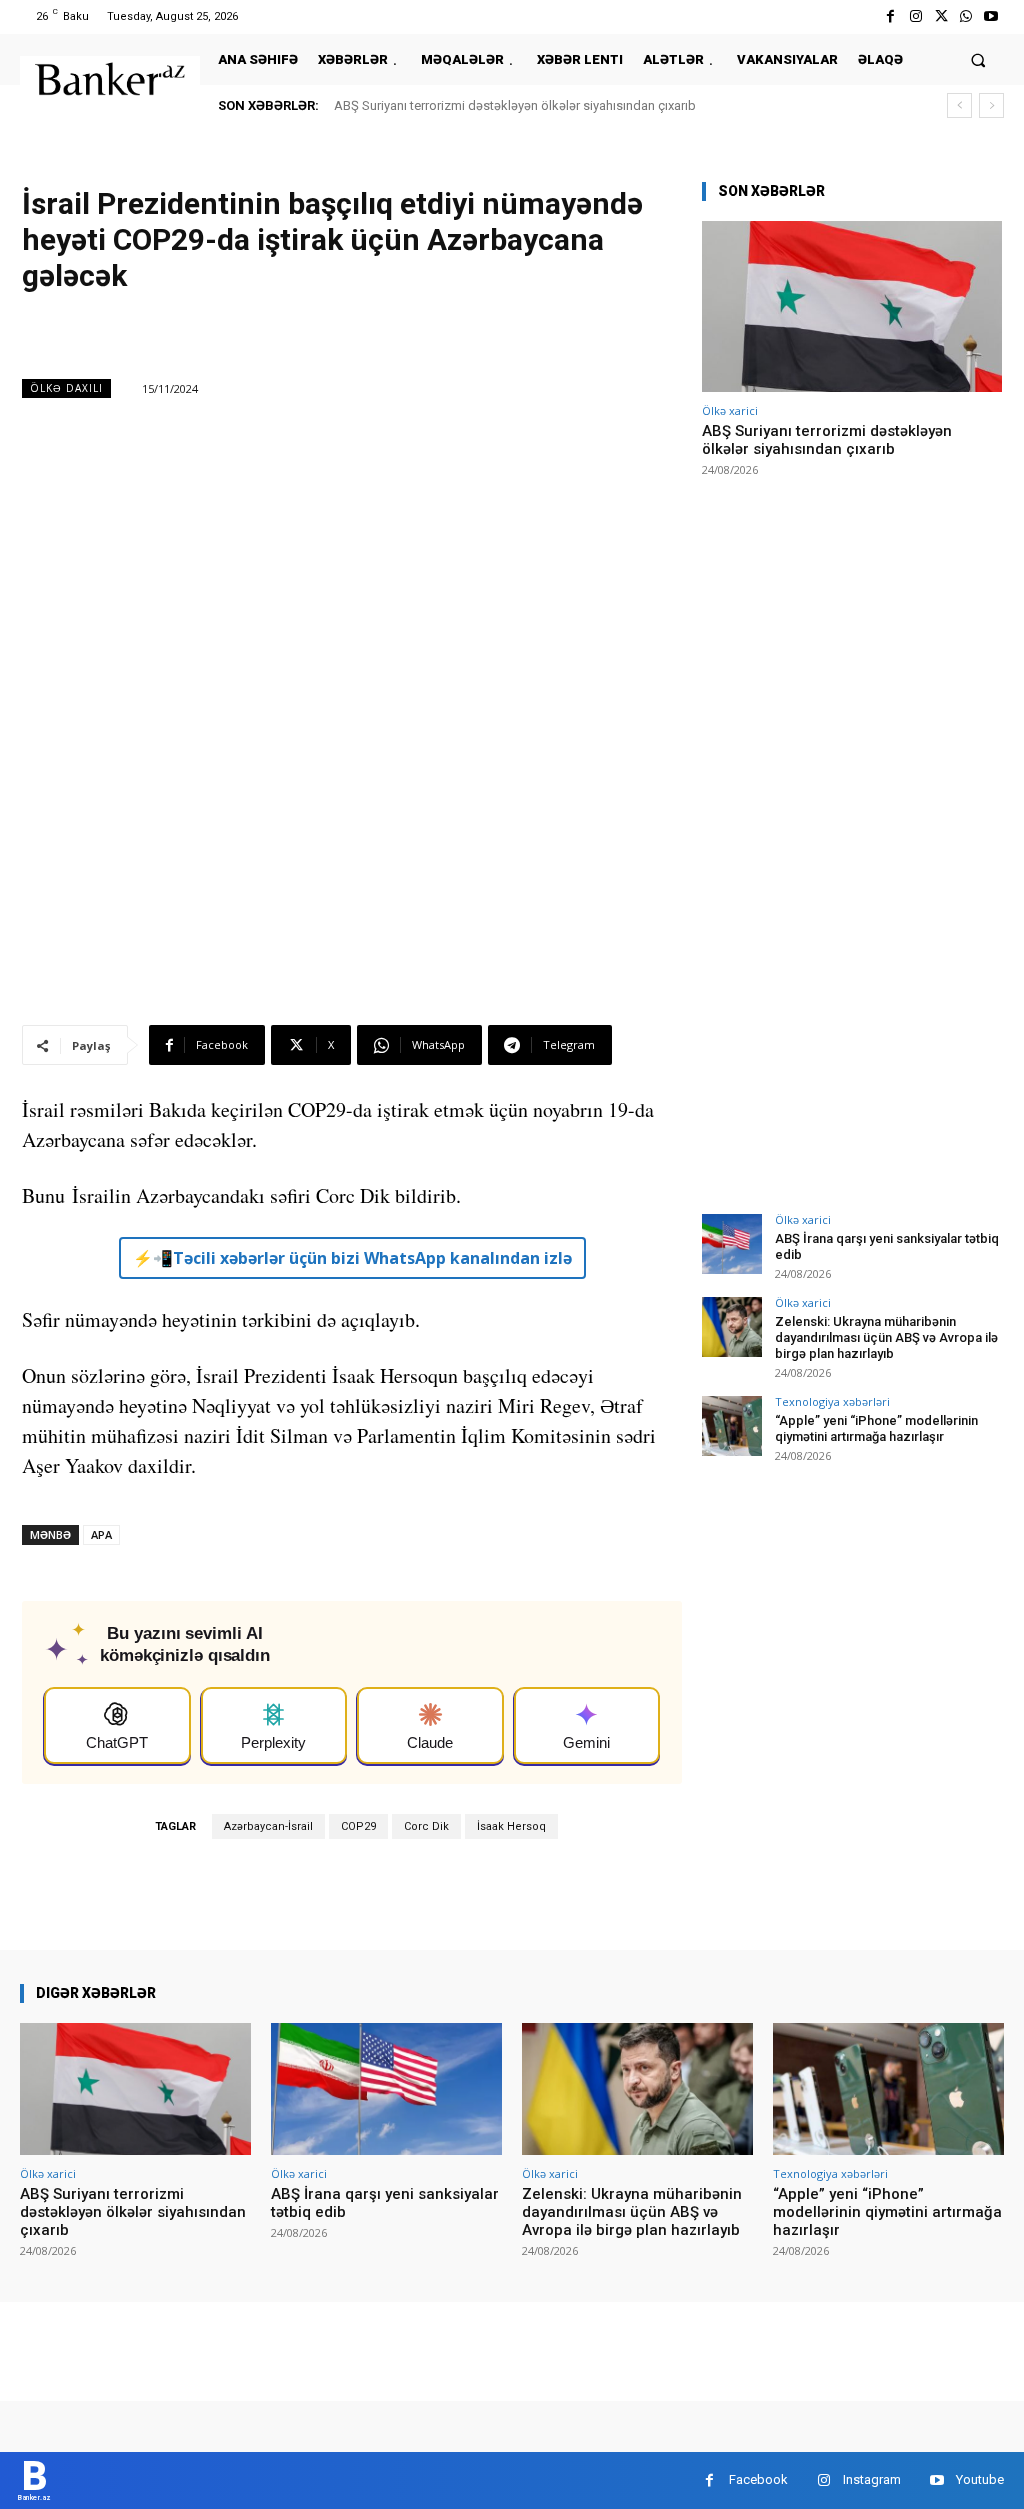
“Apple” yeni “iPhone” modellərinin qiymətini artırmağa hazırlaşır (876, 1428)
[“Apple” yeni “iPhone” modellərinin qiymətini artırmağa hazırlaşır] (732, 1426)
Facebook (758, 2479)
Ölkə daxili (66, 388)
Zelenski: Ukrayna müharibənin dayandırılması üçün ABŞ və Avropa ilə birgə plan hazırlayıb (886, 1337)
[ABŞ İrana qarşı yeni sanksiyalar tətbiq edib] (732, 1244)
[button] (978, 59)
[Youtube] (991, 16)
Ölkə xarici (730, 410)
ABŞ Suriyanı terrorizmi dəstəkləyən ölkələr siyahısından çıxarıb (515, 105)
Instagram (872, 2479)
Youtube (980, 2479)
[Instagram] (915, 16)
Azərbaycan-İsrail (268, 1826)
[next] (991, 105)
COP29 (358, 1826)
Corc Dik (426, 1826)
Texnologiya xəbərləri (832, 1401)
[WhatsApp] (966, 16)
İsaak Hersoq (511, 1826)
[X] (940, 16)
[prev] (959, 105)
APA (101, 1534)
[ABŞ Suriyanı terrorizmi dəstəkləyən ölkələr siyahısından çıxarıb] (852, 306)
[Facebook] (890, 16)
